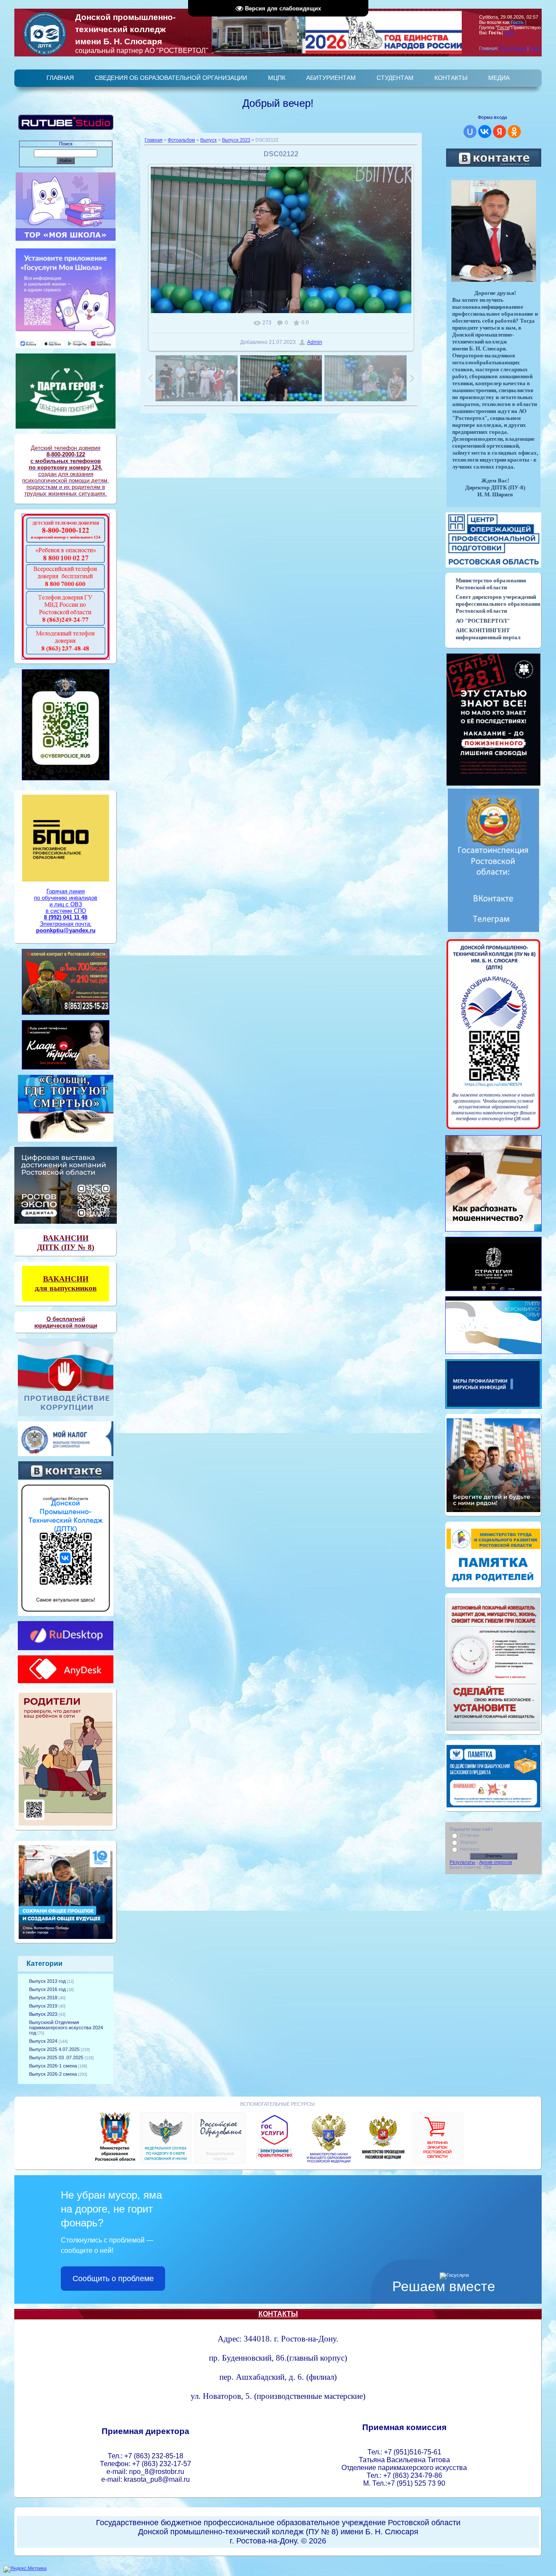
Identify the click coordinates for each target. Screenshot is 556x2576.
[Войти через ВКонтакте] (485, 132)
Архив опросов (496, 1862)
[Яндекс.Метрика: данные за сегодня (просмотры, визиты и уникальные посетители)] (25, 2569)
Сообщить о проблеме (113, 2279)
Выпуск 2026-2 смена (53, 2074)
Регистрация (513, 48)
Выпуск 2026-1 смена (53, 2066)
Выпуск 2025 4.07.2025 (54, 2049)
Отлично (470, 1835)
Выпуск (208, 140)
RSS (509, 33)
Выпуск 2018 (43, 1998)
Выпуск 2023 (43, 2014)
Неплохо (470, 1849)
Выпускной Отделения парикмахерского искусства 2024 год (66, 2028)
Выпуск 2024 (43, 2041)
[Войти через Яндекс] (500, 132)
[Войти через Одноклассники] (514, 132)
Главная (154, 140)
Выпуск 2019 (43, 2006)
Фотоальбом (181, 140)
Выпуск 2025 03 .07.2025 (56, 2057)
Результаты (462, 1862)
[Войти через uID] (470, 132)
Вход (535, 48)
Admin (315, 342)
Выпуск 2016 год (47, 1989)
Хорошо (469, 1842)
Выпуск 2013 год (47, 1981)
